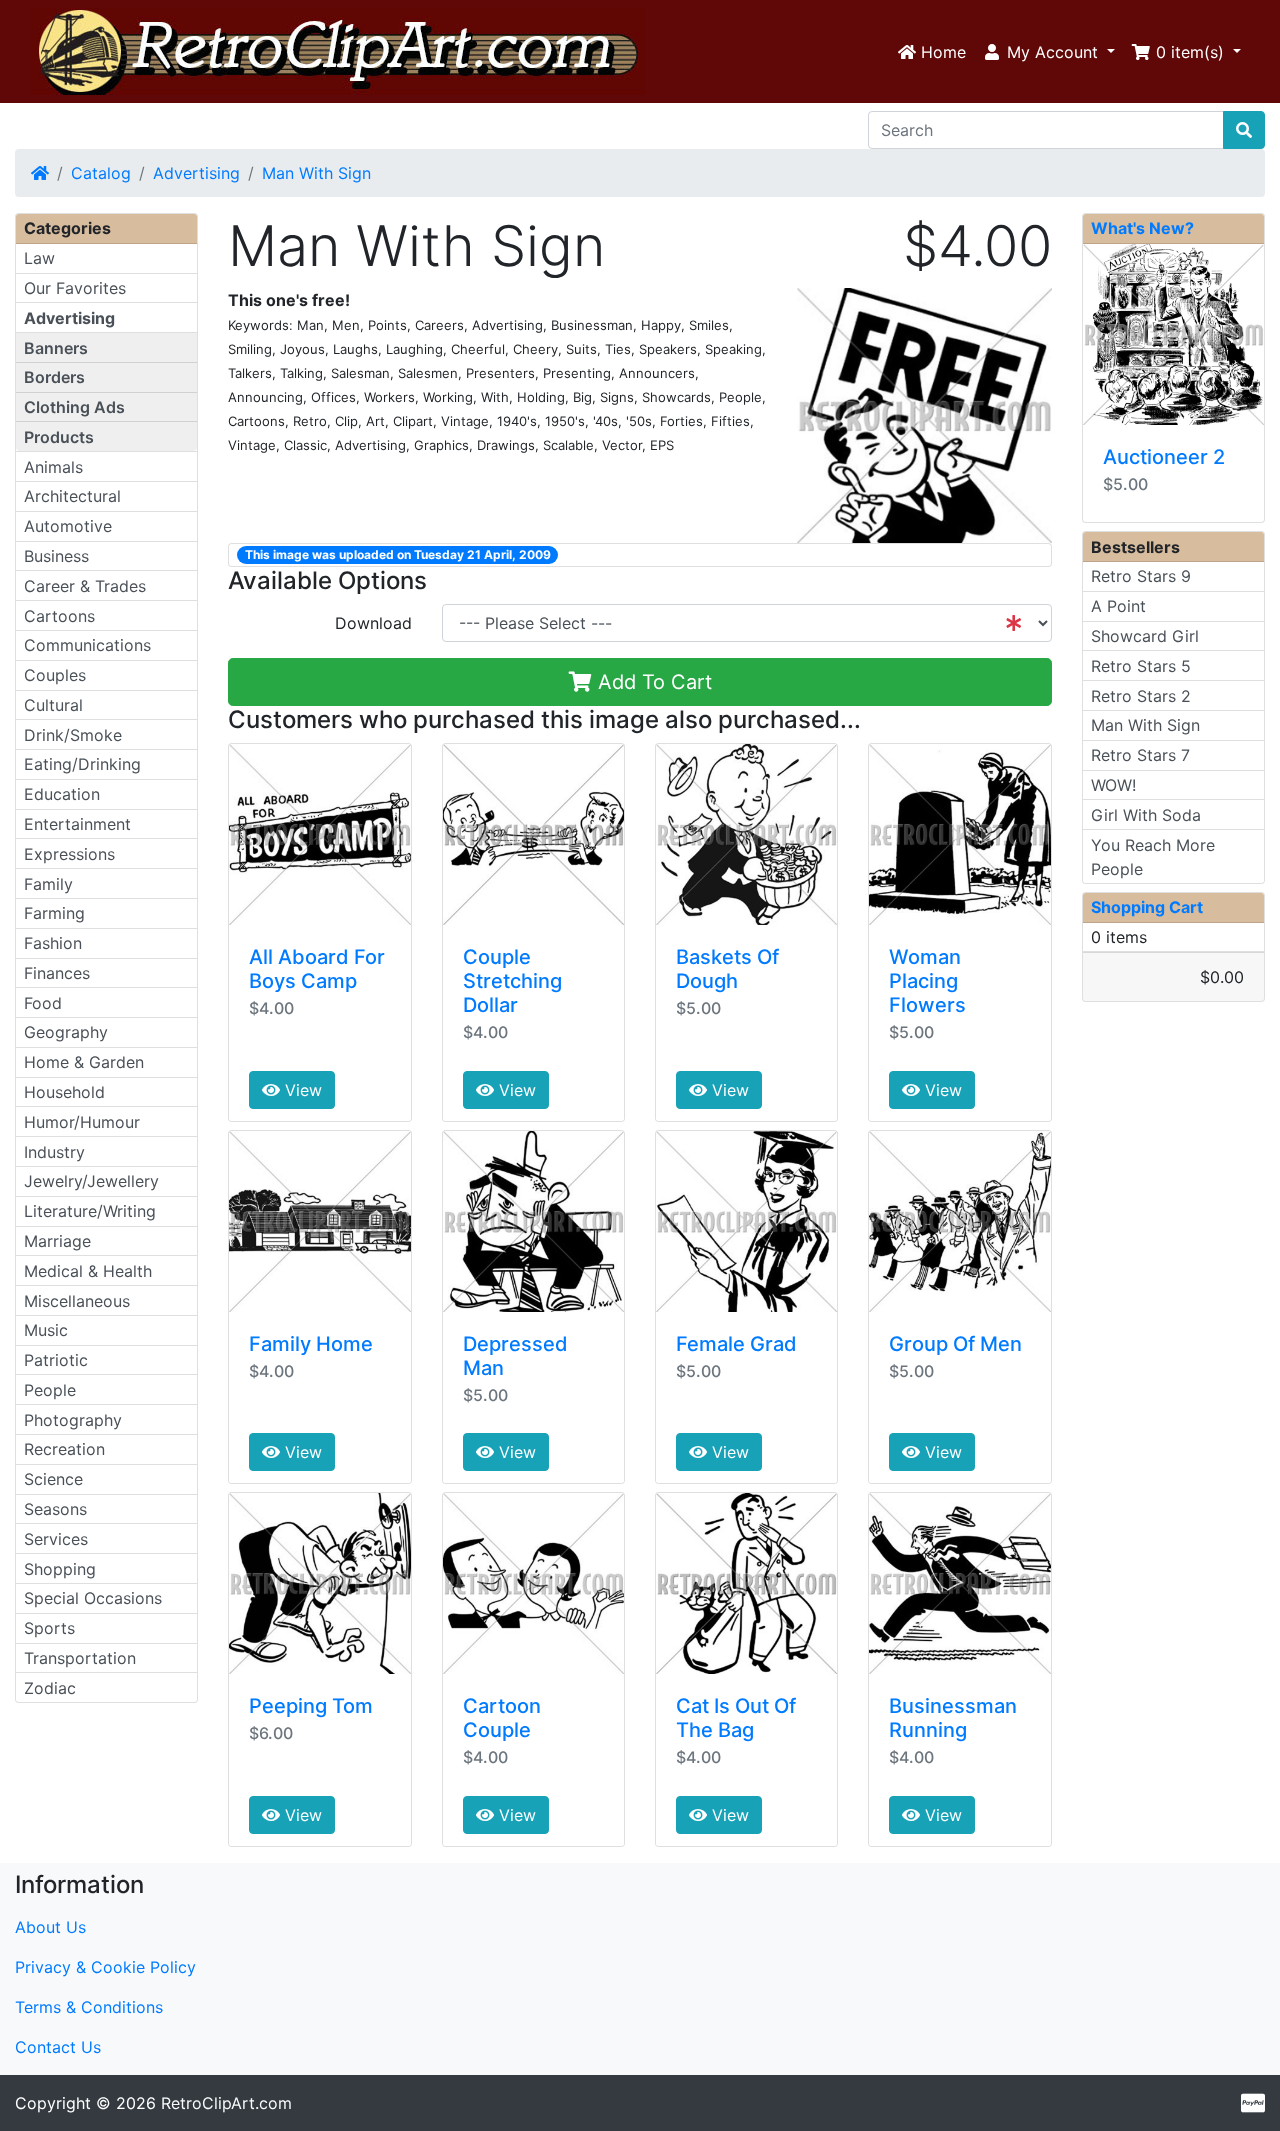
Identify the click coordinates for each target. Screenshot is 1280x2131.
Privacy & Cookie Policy (105, 1967)
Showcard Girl (1145, 636)
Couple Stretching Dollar (512, 981)
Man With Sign (316, 173)
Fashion (53, 943)
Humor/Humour (82, 1122)
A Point (1118, 606)
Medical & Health (88, 1271)
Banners (56, 348)
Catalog (101, 173)
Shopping (60, 1569)
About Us (50, 1927)
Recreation (64, 1449)
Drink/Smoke (73, 735)
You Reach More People (1153, 857)
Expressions (69, 854)
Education (62, 794)
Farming (54, 913)
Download (373, 623)
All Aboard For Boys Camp (317, 969)
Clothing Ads (74, 407)
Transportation (80, 1658)
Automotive (68, 526)
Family (48, 884)
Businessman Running (953, 1718)
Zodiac (50, 1688)
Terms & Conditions (89, 2007)
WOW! (1113, 785)
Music (46, 1330)
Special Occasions (93, 1598)
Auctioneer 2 (1164, 457)
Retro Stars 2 (1141, 696)
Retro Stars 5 (1141, 666)
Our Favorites (75, 288)
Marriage (57, 1241)
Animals (53, 467)
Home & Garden (84, 1062)
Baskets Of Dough (727, 969)
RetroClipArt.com (226, 2103)
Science (53, 1479)
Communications (87, 645)
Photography (73, 1420)
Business (56, 556)
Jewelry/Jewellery (91, 1181)
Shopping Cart (1147, 907)
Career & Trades (85, 586)
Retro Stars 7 (1140, 755)
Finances (57, 973)
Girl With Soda (1146, 815)
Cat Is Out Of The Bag (736, 1718)
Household (64, 1092)
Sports (49, 1628)
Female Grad (736, 1344)
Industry (54, 1152)
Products (59, 437)
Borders (54, 377)
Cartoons (59, 616)
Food (43, 1003)
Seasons (55, 1509)
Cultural (53, 705)
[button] (1048, 52)
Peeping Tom (311, 1706)
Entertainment (77, 824)
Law (39, 258)
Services (56, 1539)
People (50, 1390)
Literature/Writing (90, 1211)
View (301, 1090)
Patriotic (56, 1360)
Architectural (72, 496)
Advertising (196, 173)
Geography (66, 1032)
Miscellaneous (77, 1301)
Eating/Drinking (82, 764)
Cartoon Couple (502, 1718)
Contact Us (58, 2047)
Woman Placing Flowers (927, 981)
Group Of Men (955, 1344)
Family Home (311, 1344)
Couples (55, 675)
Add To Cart (652, 682)
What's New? (1142, 228)
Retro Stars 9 (1141, 576)
